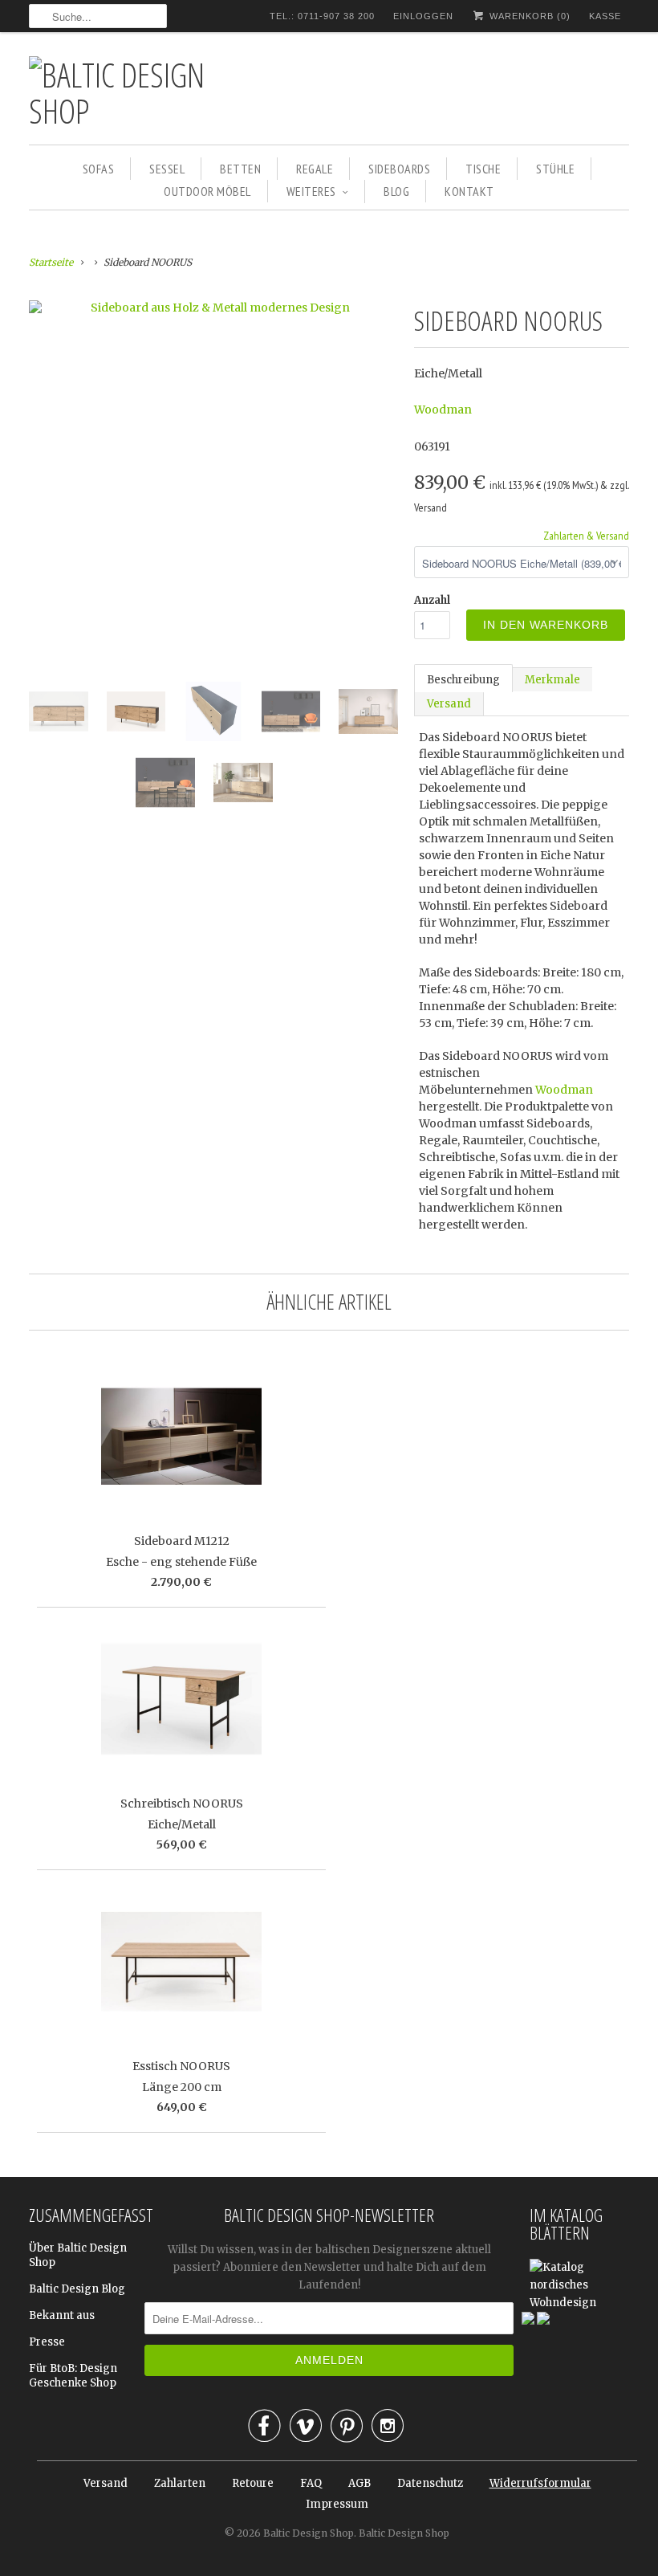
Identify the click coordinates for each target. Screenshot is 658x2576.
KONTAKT (469, 191)
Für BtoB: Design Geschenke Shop (73, 2376)
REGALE (315, 169)
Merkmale (552, 680)
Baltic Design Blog (77, 2289)
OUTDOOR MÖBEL (207, 191)
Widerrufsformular (540, 2483)
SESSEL (167, 169)
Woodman (443, 410)
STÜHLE (555, 169)
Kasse (605, 16)
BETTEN (240, 169)
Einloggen (423, 16)
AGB (359, 2483)
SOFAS (99, 169)
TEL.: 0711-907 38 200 (322, 16)
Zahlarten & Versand (586, 536)
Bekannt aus (62, 2315)
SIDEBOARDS (399, 169)
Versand (449, 704)
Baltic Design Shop (309, 2533)
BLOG (396, 191)
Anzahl (432, 600)
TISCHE (483, 169)
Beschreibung (463, 680)
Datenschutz (430, 2483)
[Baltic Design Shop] (141, 92)
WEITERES (311, 191)
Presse (47, 2342)
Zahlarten (180, 2483)
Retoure (253, 2483)
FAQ (311, 2483)
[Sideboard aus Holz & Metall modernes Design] (213, 308)
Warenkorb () (528, 16)
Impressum (337, 2504)
